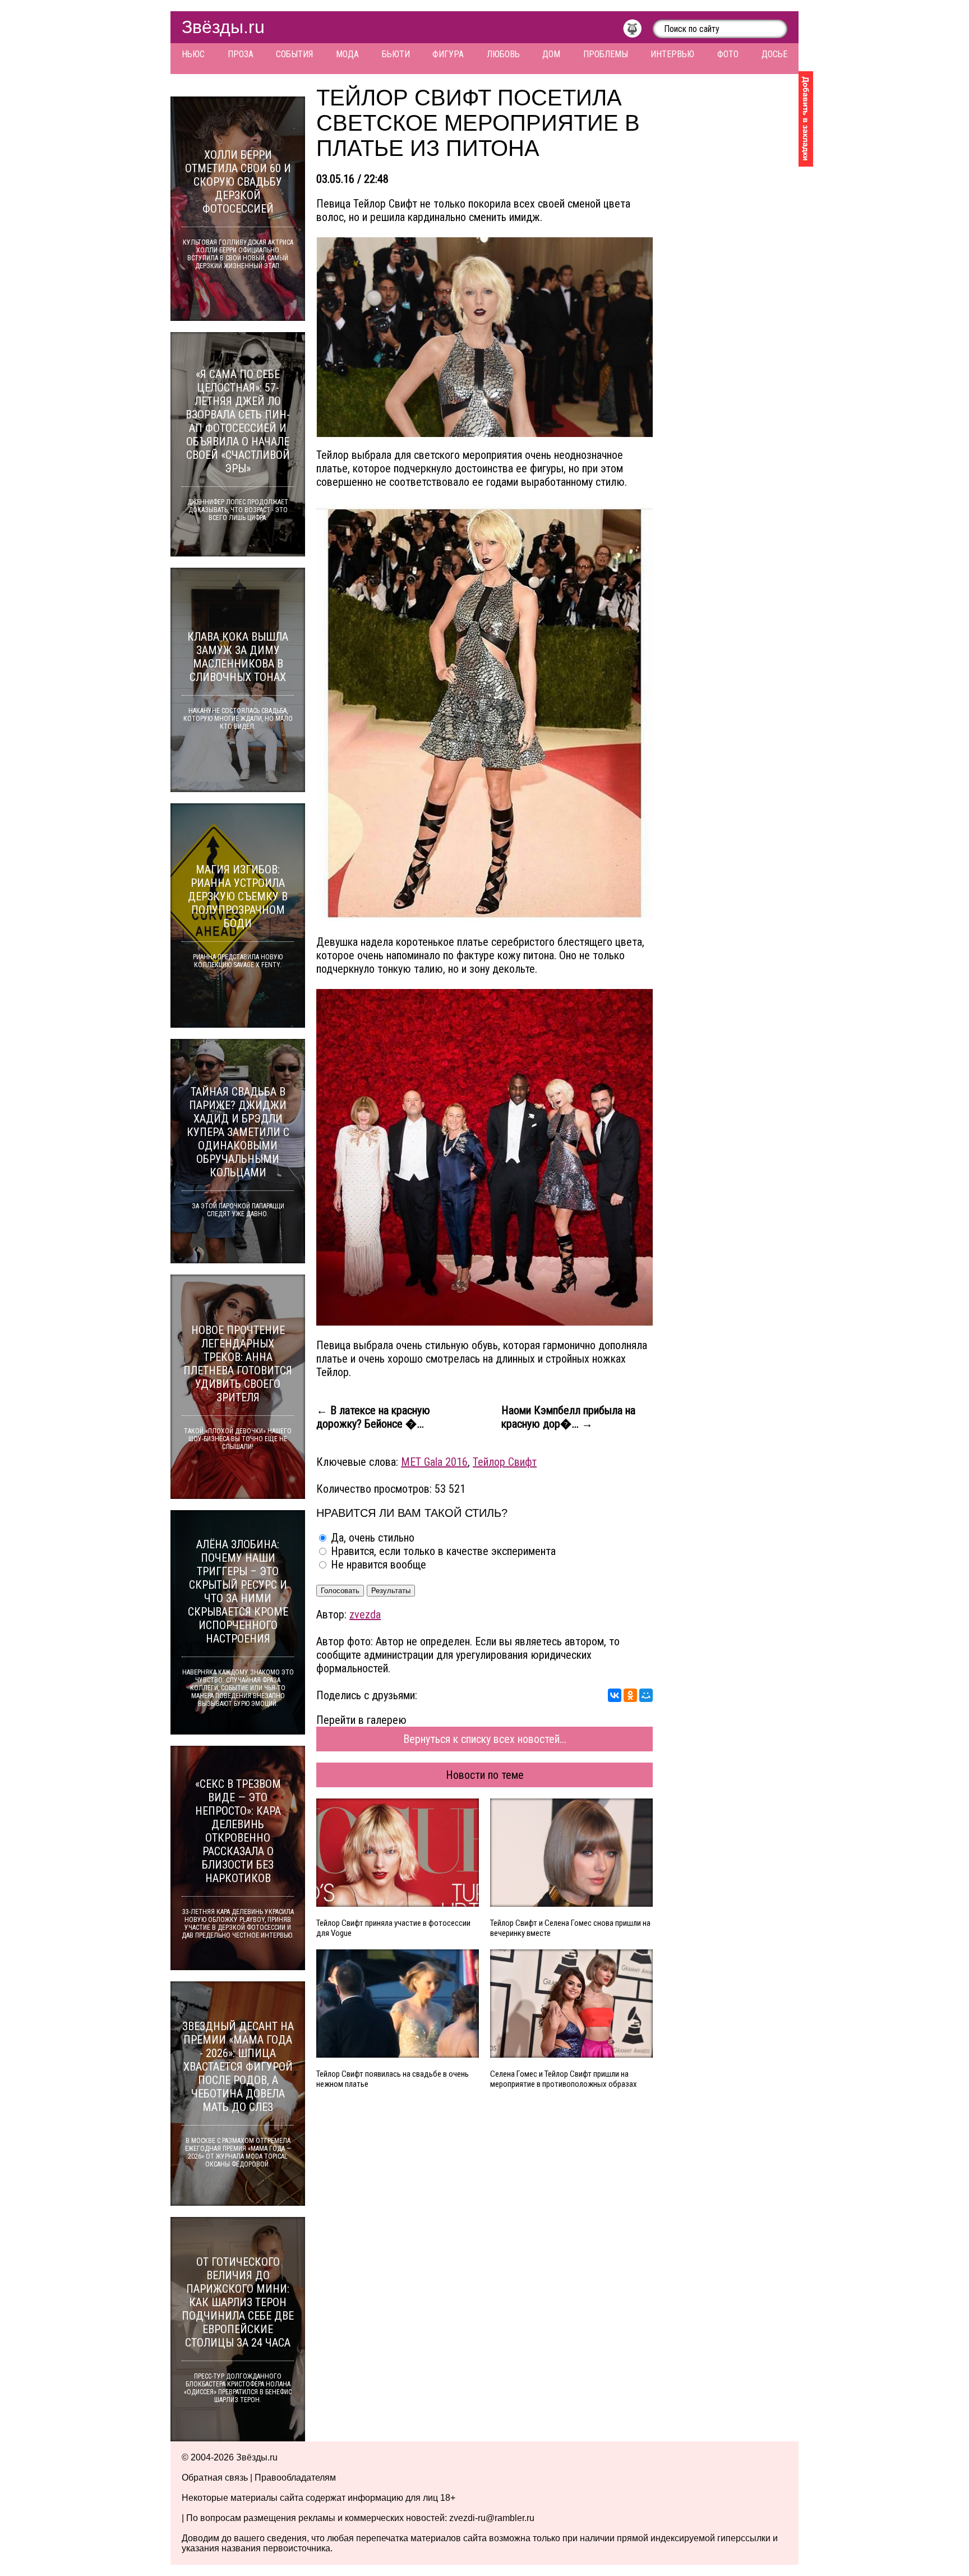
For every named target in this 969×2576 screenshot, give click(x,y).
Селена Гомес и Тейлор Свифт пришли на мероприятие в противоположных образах (564, 2079)
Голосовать (340, 1591)
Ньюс (193, 54)
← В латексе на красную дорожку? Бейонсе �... (373, 1417)
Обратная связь (215, 2478)
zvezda (365, 1614)
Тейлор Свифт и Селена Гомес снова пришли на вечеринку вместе (570, 1928)
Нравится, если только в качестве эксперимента (442, 1551)
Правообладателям (295, 2478)
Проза (241, 54)
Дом (551, 54)
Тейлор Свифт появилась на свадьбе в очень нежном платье (393, 2079)
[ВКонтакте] (615, 1695)
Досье (774, 54)
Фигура (448, 54)
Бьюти (396, 54)
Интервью (672, 54)
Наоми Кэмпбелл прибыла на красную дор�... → (568, 1417)
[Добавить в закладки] (806, 119)
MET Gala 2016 (434, 1462)
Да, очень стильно (371, 1538)
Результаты (391, 1591)
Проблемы (606, 54)
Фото (728, 54)
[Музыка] (638, 31)
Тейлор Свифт (505, 1462)
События (294, 54)
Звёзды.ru (223, 27)
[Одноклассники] (630, 1695)
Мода (347, 54)
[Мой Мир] (646, 1695)
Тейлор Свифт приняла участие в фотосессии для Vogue (393, 1928)
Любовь (503, 54)
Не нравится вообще (377, 1565)
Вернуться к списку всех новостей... (485, 1739)
